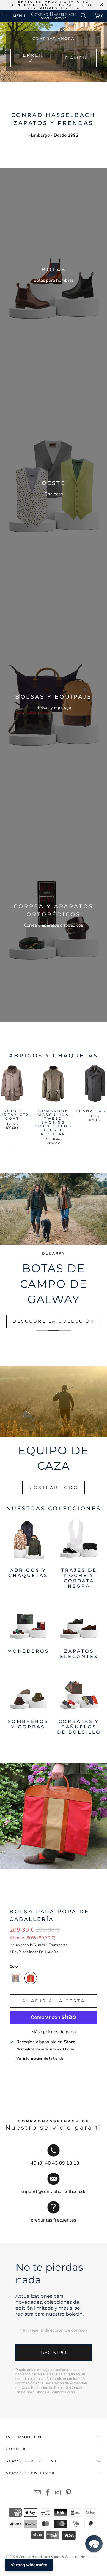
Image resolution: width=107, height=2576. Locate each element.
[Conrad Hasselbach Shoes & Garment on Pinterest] (69, 2493)
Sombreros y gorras (28, 1702)
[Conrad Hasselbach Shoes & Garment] (53, 16)
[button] (94, 2544)
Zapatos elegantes (79, 1629)
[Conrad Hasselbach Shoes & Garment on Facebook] (48, 2493)
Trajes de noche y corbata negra (79, 1554)
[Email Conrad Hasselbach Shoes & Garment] (38, 2493)
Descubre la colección (54, 1321)
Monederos (28, 1629)
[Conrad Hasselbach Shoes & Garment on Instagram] (59, 2493)
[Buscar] (84, 16)
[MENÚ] (3, 16)
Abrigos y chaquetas (28, 1554)
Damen (76, 58)
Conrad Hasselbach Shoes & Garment (49, 2557)
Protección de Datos (47, 2388)
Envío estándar (25, 1952)
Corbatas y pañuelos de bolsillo (79, 1702)
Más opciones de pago (53, 2032)
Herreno (31, 58)
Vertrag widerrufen (29, 2565)
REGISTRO (53, 2353)
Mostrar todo (53, 1487)
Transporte (58, 1945)
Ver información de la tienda (40, 2058)
